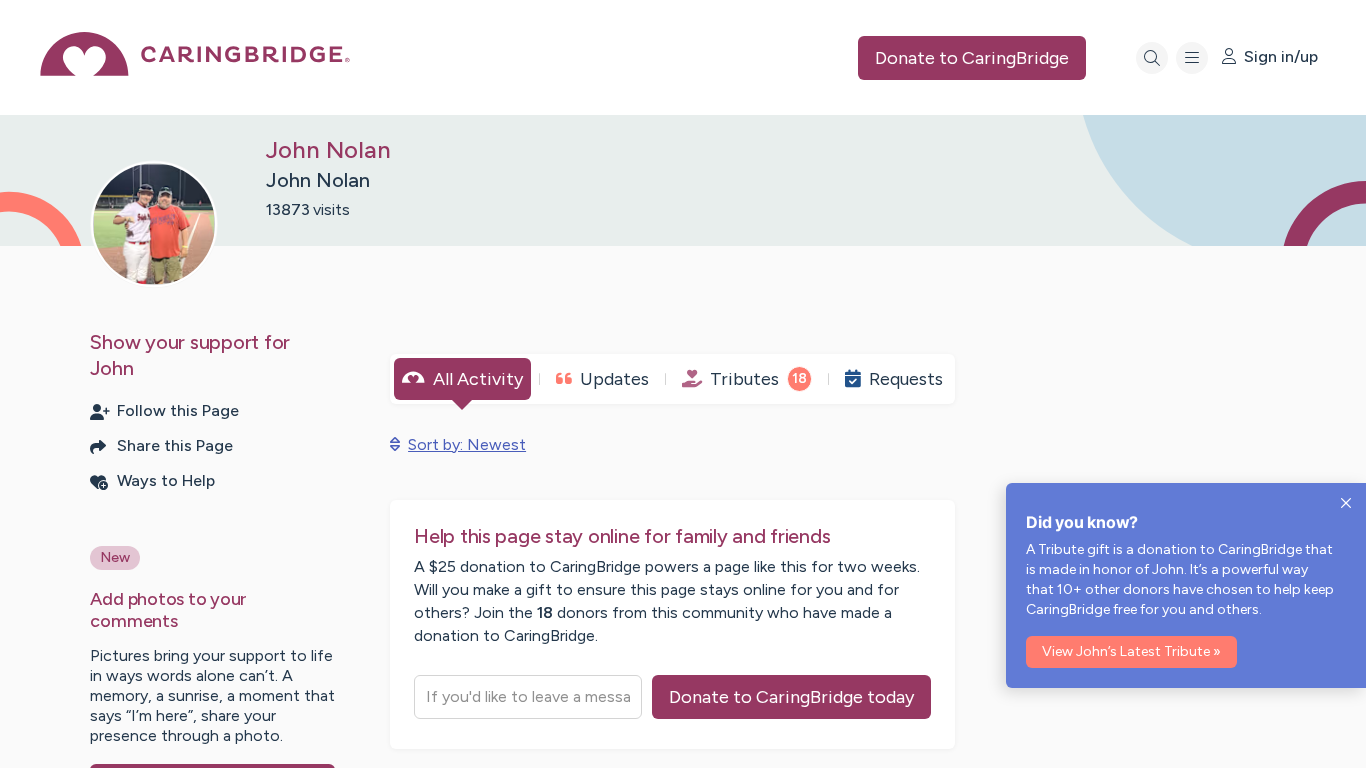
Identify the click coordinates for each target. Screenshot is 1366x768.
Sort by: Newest (467, 444)
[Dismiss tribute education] (1346, 503)
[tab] (462, 379)
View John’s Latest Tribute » (1131, 651)
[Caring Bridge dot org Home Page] (195, 70)
